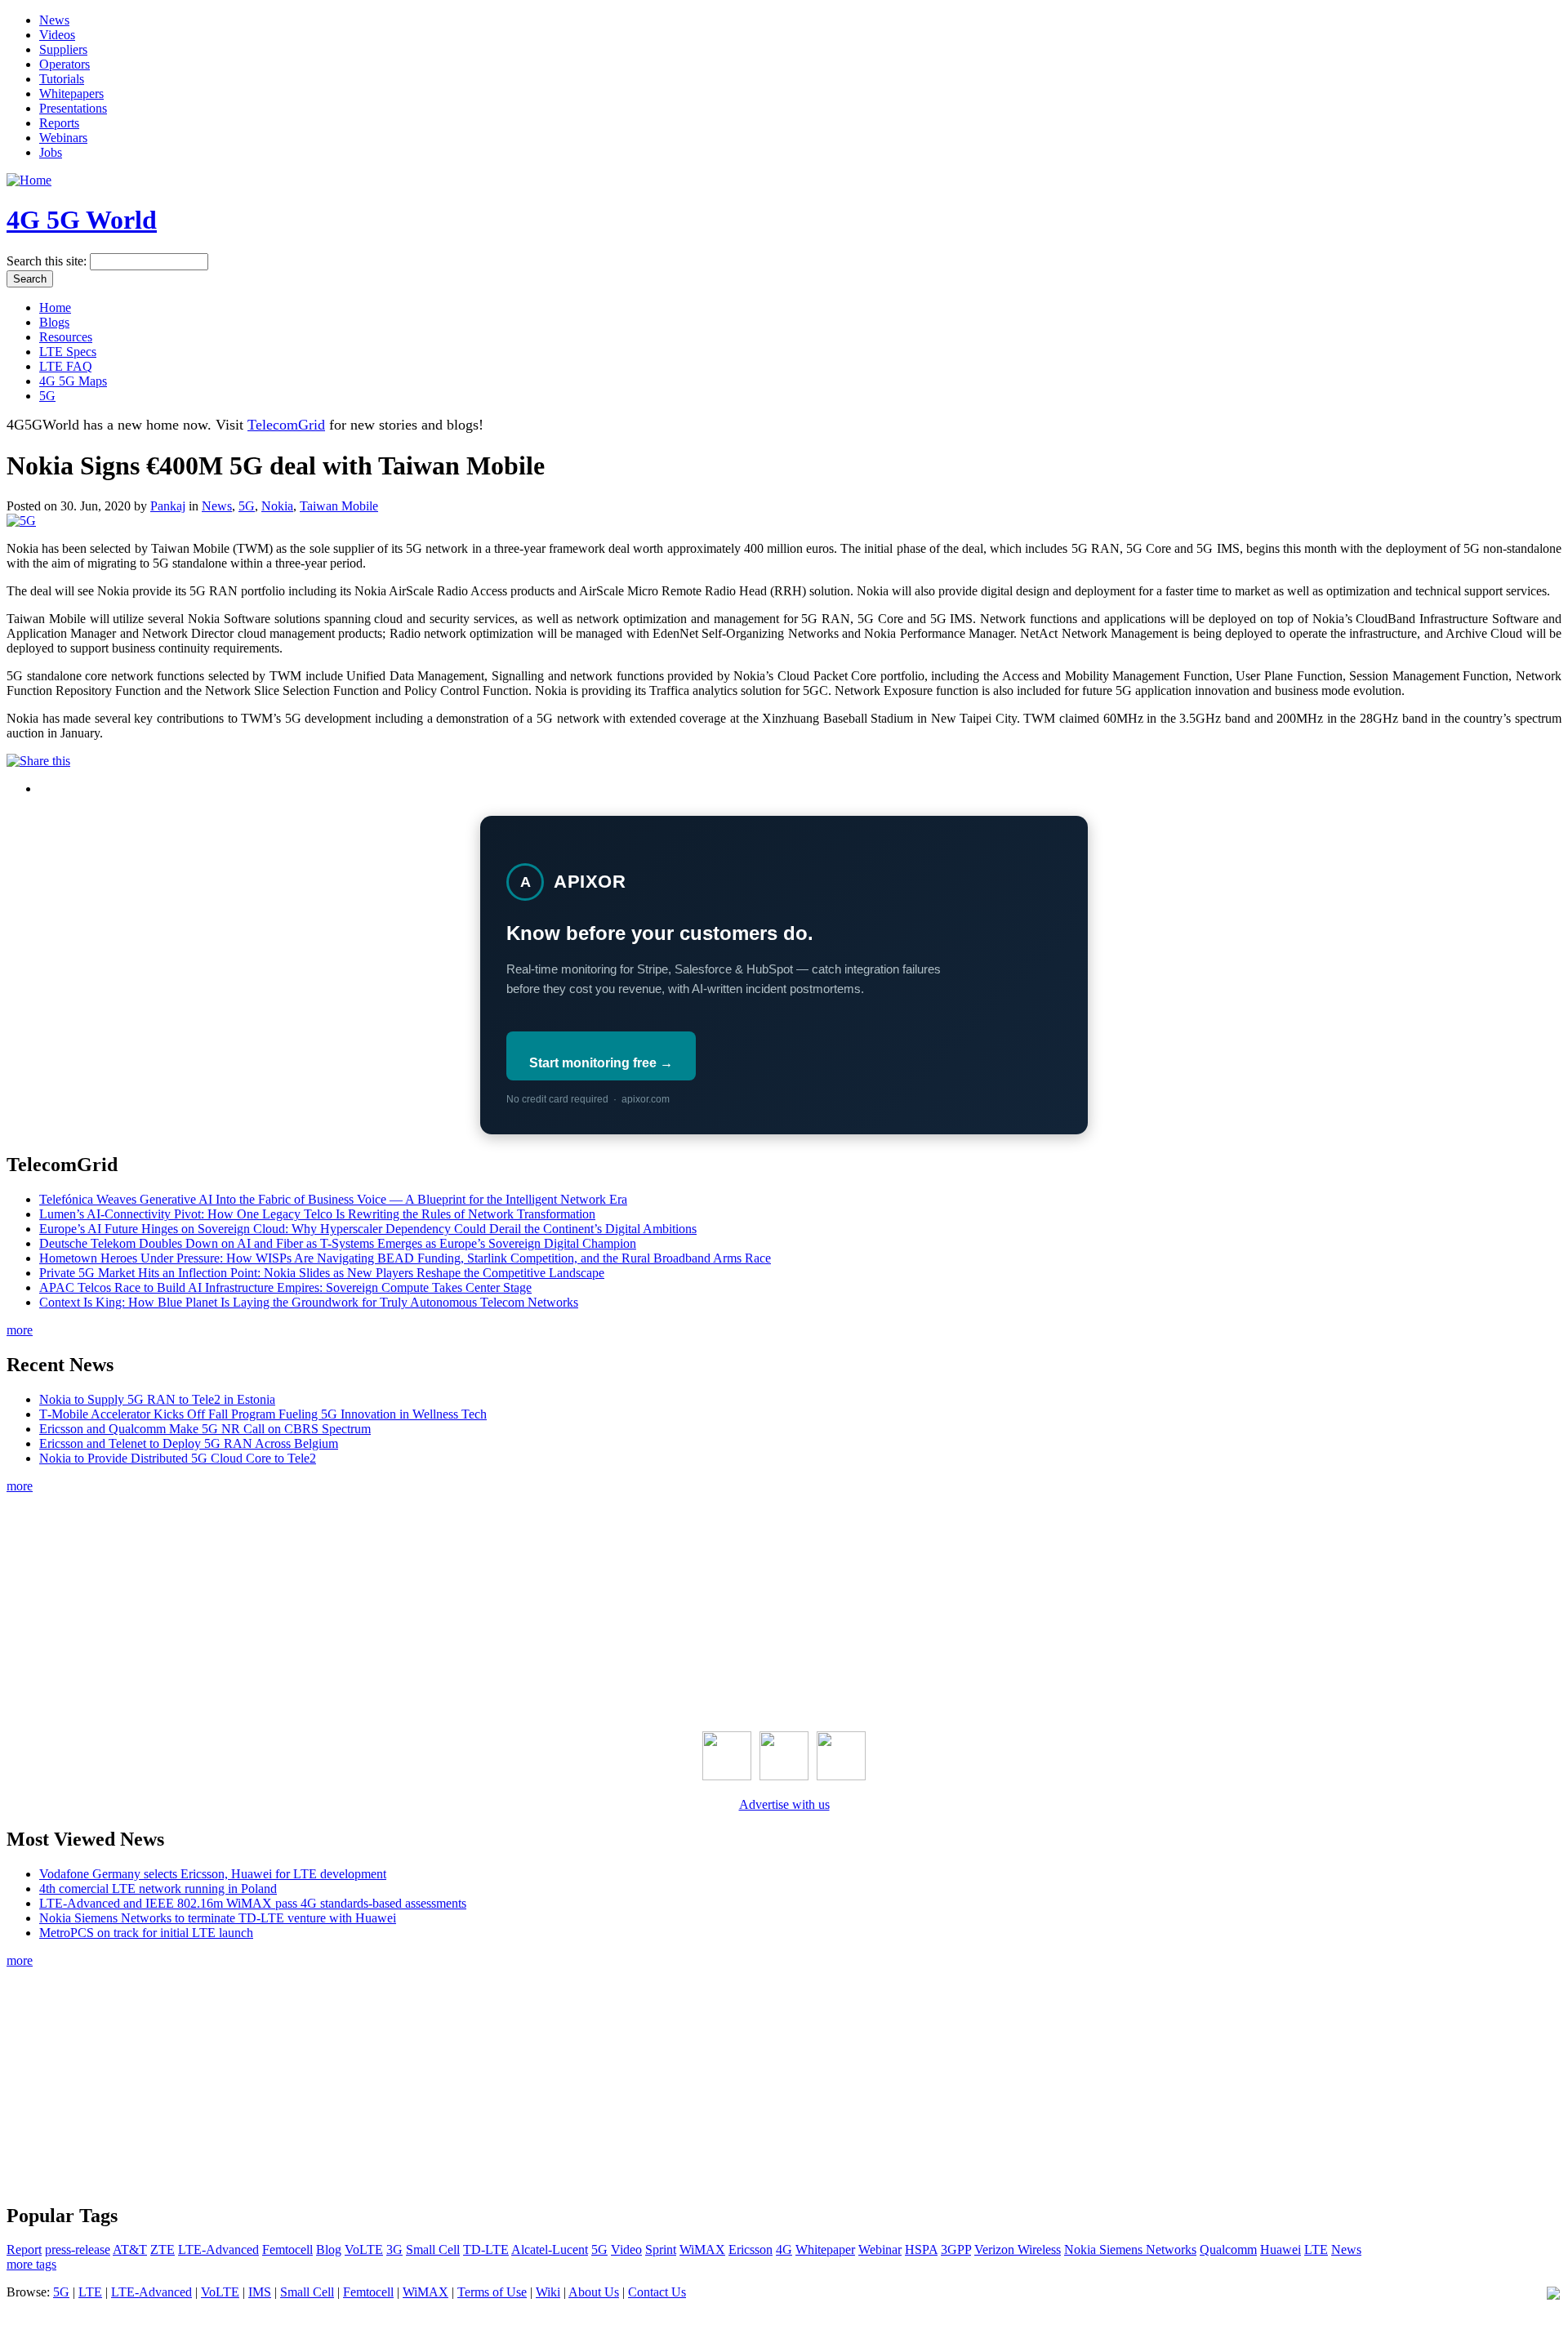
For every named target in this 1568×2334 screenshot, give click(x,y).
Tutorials (62, 79)
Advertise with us (784, 1804)
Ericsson (751, 2249)
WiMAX (702, 2249)
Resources (66, 337)
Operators (65, 64)
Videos (57, 35)
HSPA (921, 2249)
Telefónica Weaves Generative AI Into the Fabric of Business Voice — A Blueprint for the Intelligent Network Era (333, 1199)
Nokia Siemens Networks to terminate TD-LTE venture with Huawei (218, 1918)
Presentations (73, 108)
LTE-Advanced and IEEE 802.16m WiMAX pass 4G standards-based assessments (253, 1903)
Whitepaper (825, 2249)
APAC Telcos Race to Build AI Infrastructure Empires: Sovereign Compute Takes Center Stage (285, 1287)
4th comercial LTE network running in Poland (158, 1889)
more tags (31, 2264)
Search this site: (48, 261)
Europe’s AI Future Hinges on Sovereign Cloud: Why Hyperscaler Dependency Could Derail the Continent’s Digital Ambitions (368, 1229)
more (20, 1330)
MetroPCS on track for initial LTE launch (146, 1933)
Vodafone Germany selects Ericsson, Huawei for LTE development (213, 1874)
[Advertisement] (784, 1609)
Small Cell (433, 2249)
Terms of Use (492, 2292)
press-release (78, 2249)
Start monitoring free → (601, 1063)
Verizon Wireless (1018, 2249)
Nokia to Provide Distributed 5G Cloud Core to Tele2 (178, 1458)
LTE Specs (68, 352)
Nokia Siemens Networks (1130, 2249)
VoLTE (364, 2249)
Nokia (277, 506)
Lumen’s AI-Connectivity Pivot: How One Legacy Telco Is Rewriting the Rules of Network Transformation (317, 1214)
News (54, 20)
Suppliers (63, 49)
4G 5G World (82, 220)
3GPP (956, 2249)
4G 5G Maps (73, 381)
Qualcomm (1228, 2249)
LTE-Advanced (218, 2249)
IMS (260, 2292)
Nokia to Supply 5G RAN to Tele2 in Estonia (157, 1399)
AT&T (130, 2249)
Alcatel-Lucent (550, 2249)
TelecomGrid (286, 425)
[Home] (29, 180)
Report (24, 2249)
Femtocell (287, 2249)
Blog (329, 2249)
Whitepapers (71, 94)
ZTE (163, 2249)
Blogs (54, 322)
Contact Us (657, 2292)
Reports (59, 123)
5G (47, 396)
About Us (594, 2292)
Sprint (661, 2249)
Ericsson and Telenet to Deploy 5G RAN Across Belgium (189, 1443)
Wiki (548, 2292)
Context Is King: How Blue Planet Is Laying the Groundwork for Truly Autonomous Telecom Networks (309, 1302)
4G (784, 2249)
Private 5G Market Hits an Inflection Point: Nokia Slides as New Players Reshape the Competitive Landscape (322, 1273)
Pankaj (168, 506)
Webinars (63, 138)
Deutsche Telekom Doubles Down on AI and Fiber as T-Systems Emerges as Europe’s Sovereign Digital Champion (338, 1243)
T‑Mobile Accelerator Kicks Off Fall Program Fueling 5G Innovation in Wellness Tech (263, 1414)
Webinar (880, 2249)
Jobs (51, 152)
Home (55, 307)
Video (626, 2249)
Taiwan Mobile (339, 506)
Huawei (1281, 2249)
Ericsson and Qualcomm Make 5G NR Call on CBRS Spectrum (205, 1429)
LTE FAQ (66, 366)
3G (394, 2249)
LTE (1316, 2249)
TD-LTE (486, 2249)
